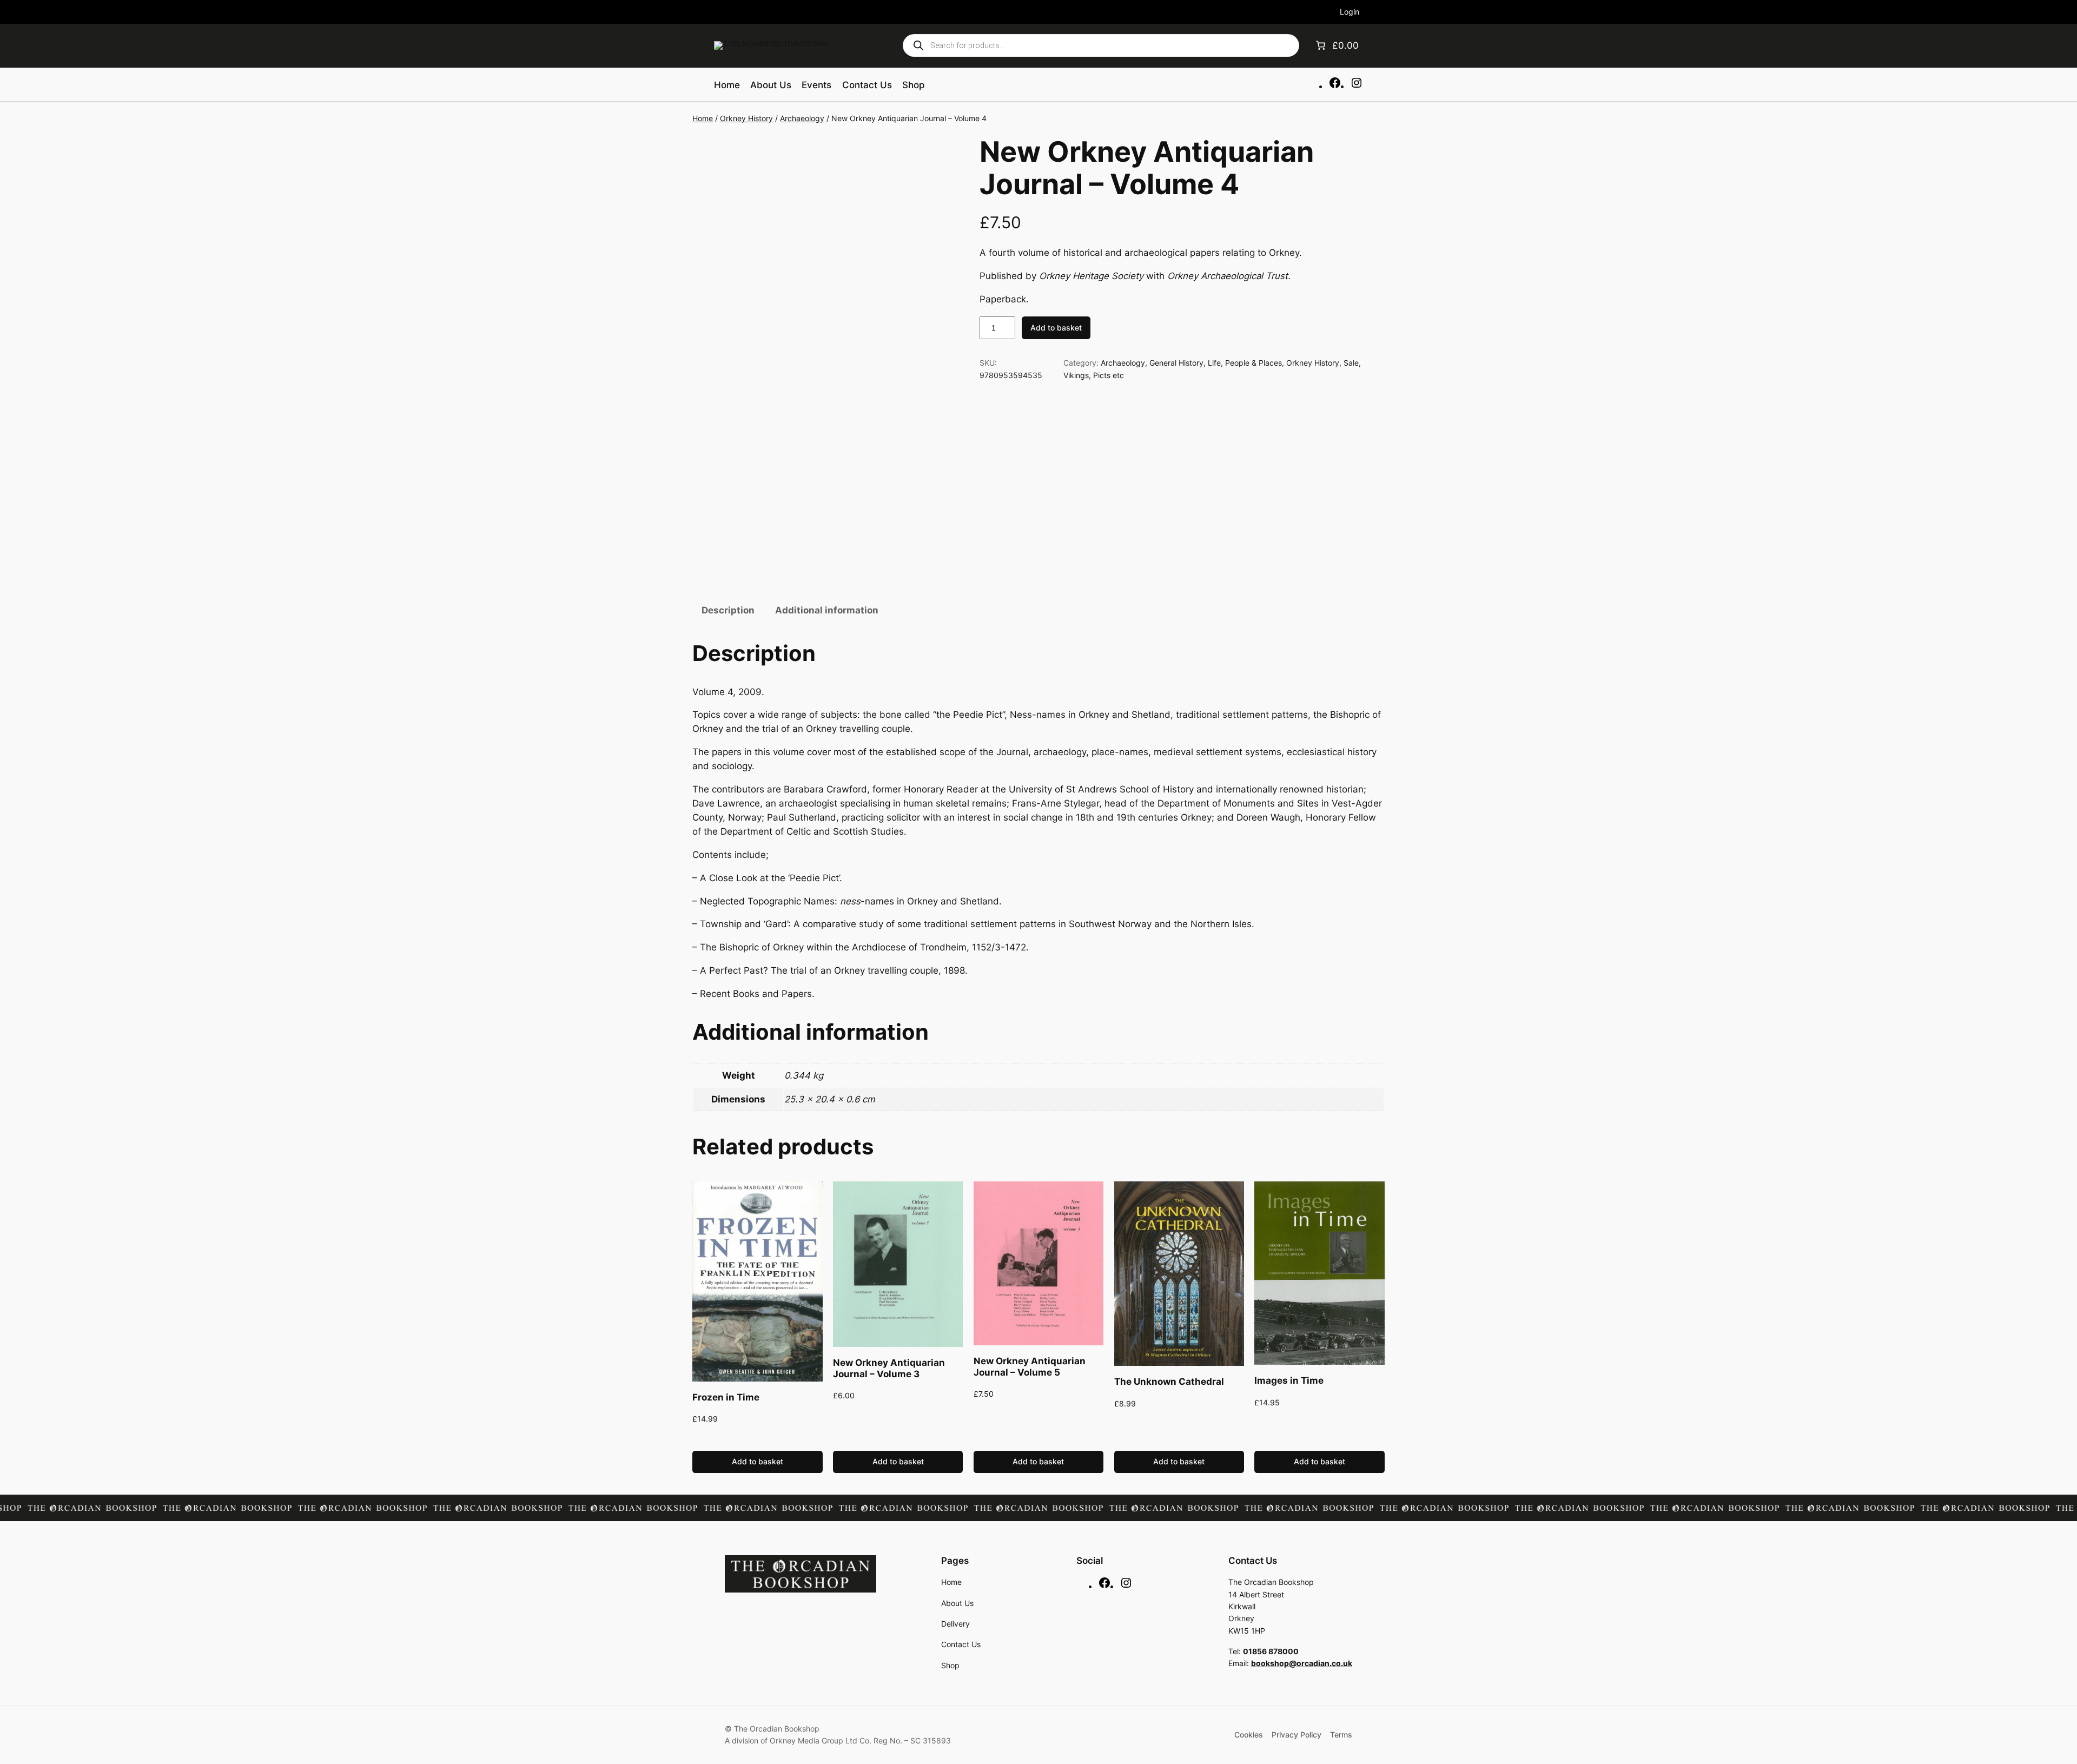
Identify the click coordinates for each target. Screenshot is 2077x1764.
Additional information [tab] (827, 610)
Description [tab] (728, 610)
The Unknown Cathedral (1169, 1382)
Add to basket (1056, 328)
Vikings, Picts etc (1094, 375)
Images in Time (1289, 1380)
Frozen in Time (726, 1397)
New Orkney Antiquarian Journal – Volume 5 (1030, 1366)
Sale (1351, 363)
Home (703, 118)
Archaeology (802, 118)
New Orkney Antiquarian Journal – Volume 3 (889, 1368)
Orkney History (746, 118)
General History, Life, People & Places (1216, 363)
